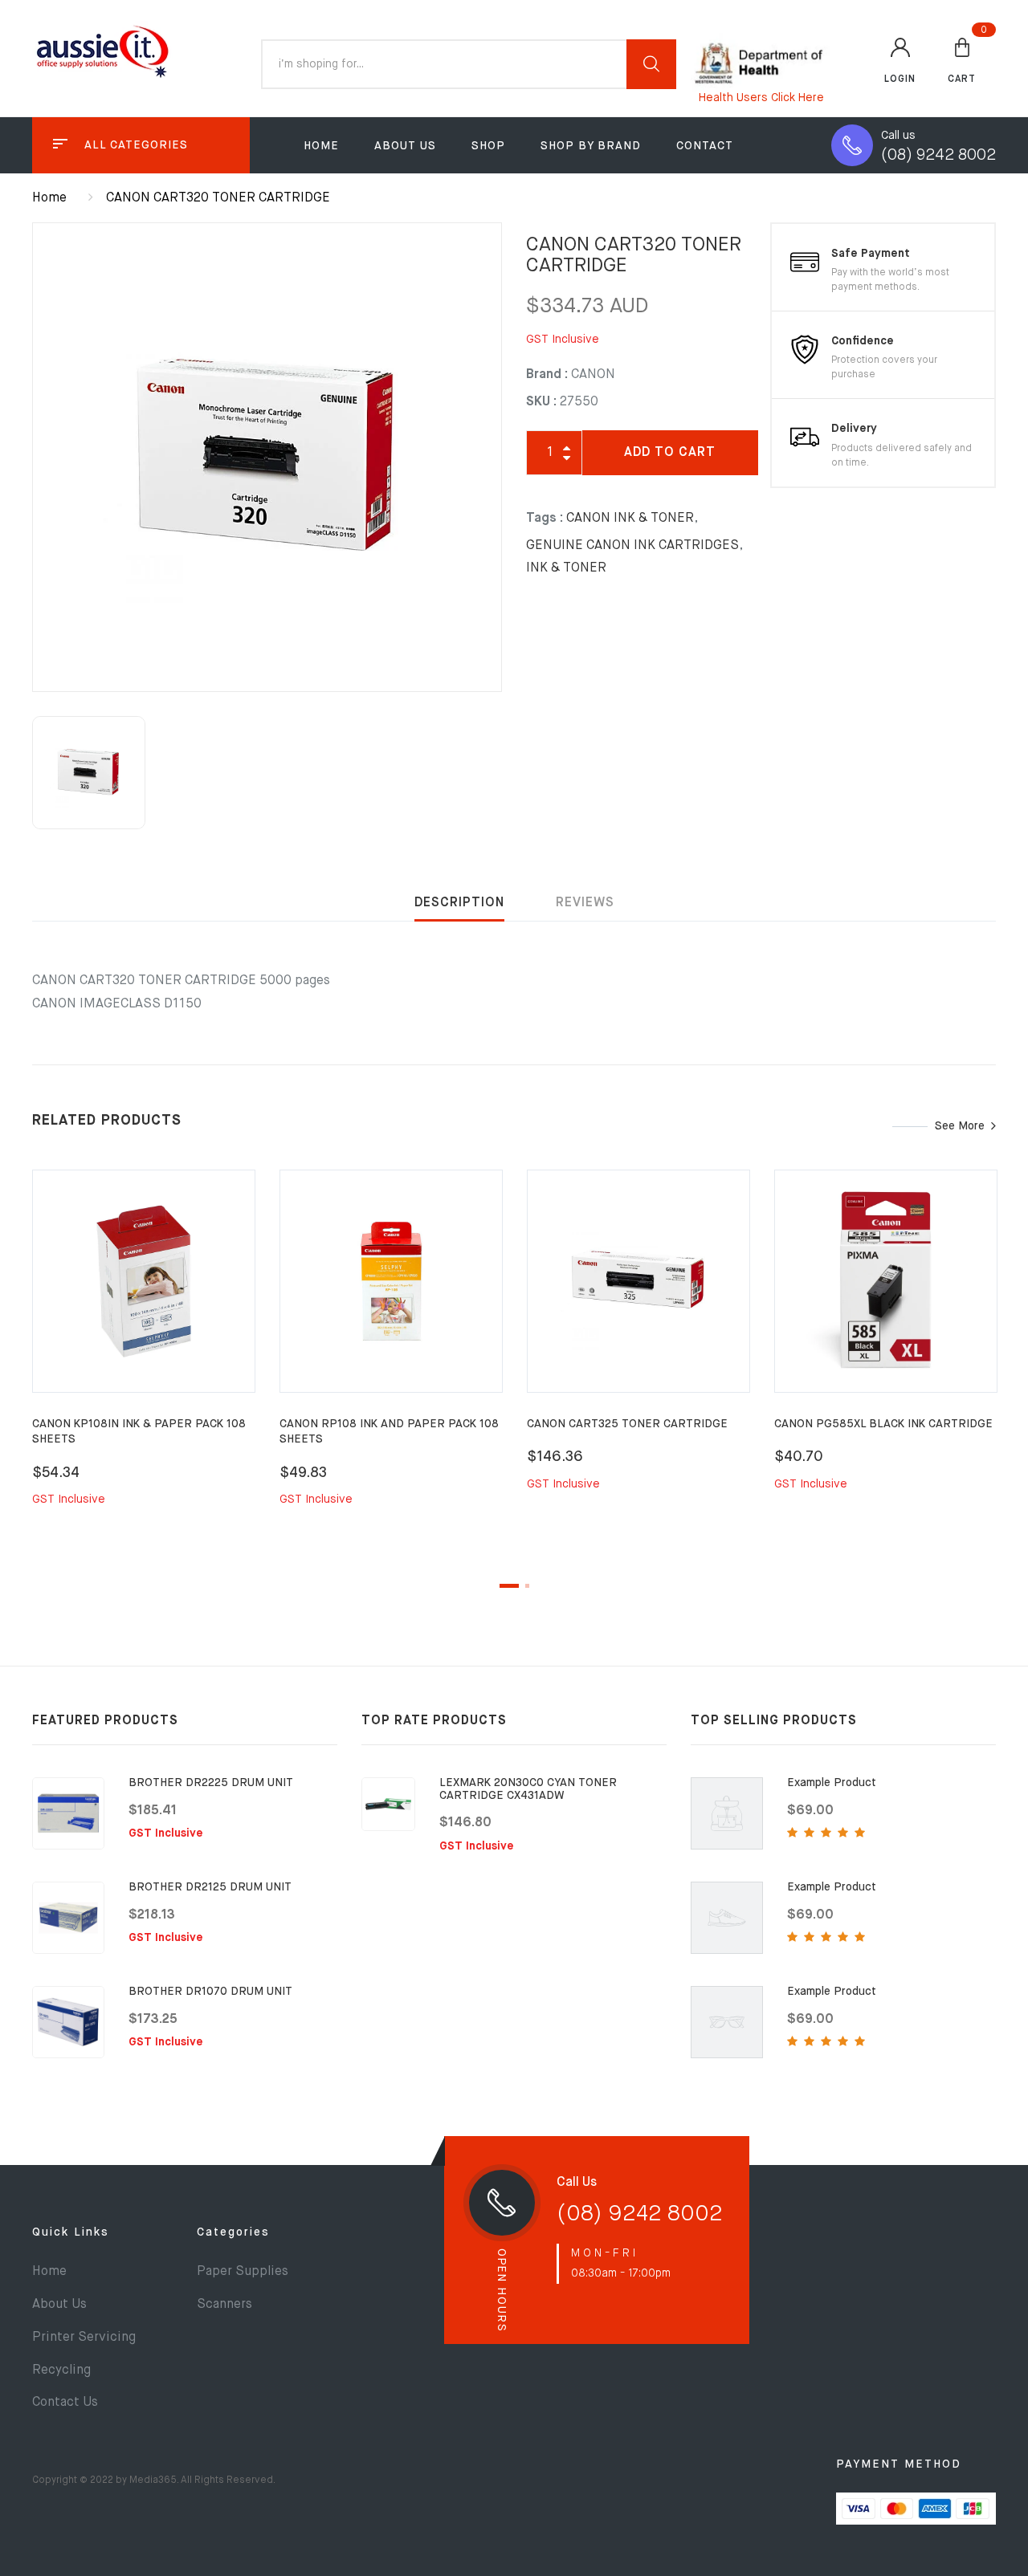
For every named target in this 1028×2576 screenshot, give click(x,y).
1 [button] (509, 1586)
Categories (233, 2232)
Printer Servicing (84, 2338)
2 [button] (527, 1586)
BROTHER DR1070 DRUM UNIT (210, 1992)
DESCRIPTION (459, 903)
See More (960, 1126)
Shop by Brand (591, 146)
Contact (705, 146)
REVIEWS (585, 903)
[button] (962, 59)
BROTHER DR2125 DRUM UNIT (210, 1887)
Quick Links (71, 2232)
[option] (267, 457)
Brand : (547, 375)
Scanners (224, 2305)
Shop (488, 146)
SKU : (541, 402)
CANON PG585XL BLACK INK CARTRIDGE (883, 1424)
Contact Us (65, 2403)
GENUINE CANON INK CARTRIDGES (632, 546)
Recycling (61, 2370)
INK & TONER (566, 568)
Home (321, 146)
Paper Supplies (243, 2272)
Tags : (545, 519)
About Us (405, 146)
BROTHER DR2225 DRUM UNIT (211, 1783)
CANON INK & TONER (630, 519)
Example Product (832, 1783)
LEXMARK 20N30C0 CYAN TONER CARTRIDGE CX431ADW (528, 1789)
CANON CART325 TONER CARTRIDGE (627, 1424)
